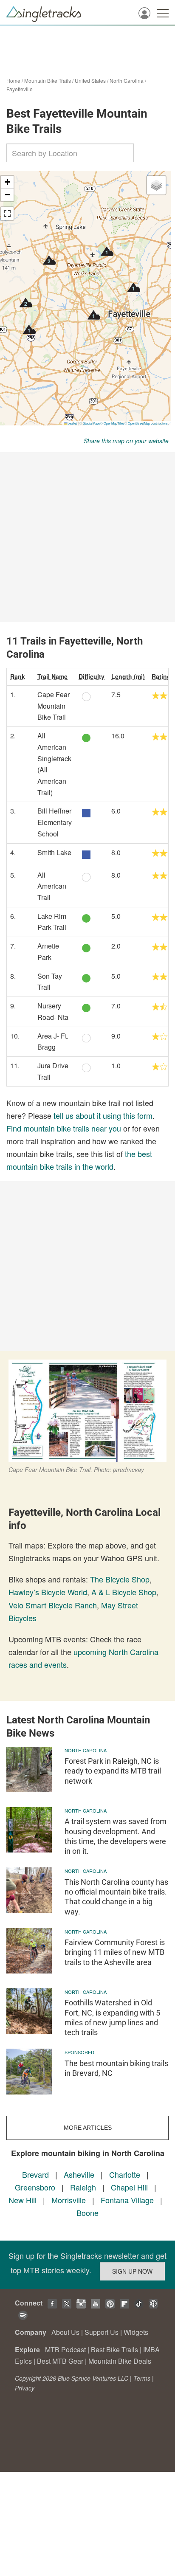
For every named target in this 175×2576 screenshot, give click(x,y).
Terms (142, 2378)
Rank (18, 676)
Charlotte (125, 2174)
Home (13, 80)
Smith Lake (54, 852)
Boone (87, 2213)
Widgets (136, 2332)
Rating (161, 676)
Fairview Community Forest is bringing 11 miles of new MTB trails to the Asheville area (115, 1952)
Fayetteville (20, 89)
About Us (65, 2332)
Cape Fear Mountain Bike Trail (54, 706)
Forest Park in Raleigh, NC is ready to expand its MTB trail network (113, 1771)
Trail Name (52, 676)
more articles (88, 2128)
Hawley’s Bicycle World (48, 1592)
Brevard (35, 2174)
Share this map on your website (126, 441)
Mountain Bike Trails (48, 80)
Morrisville (69, 2200)
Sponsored (79, 2052)
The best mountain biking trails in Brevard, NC (116, 2068)
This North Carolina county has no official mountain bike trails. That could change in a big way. (116, 1897)
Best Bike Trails (114, 2349)
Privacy (25, 2388)
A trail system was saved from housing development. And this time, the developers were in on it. (116, 1836)
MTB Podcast (65, 2349)
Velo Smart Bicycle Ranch (53, 1605)
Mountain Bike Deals (120, 2361)
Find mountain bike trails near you (64, 1128)
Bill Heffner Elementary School (55, 822)
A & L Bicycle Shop (124, 1592)
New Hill (23, 2200)
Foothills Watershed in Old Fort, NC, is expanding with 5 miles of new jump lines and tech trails (112, 2017)
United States (90, 80)
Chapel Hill (129, 2187)
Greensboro (35, 2187)
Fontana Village (127, 2200)
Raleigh (83, 2187)
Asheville (79, 2174)
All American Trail (52, 886)
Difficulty (92, 676)
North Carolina (127, 80)
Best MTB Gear (60, 2361)
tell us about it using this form (103, 1115)
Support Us (102, 2332)
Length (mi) (128, 676)
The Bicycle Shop (120, 1579)
